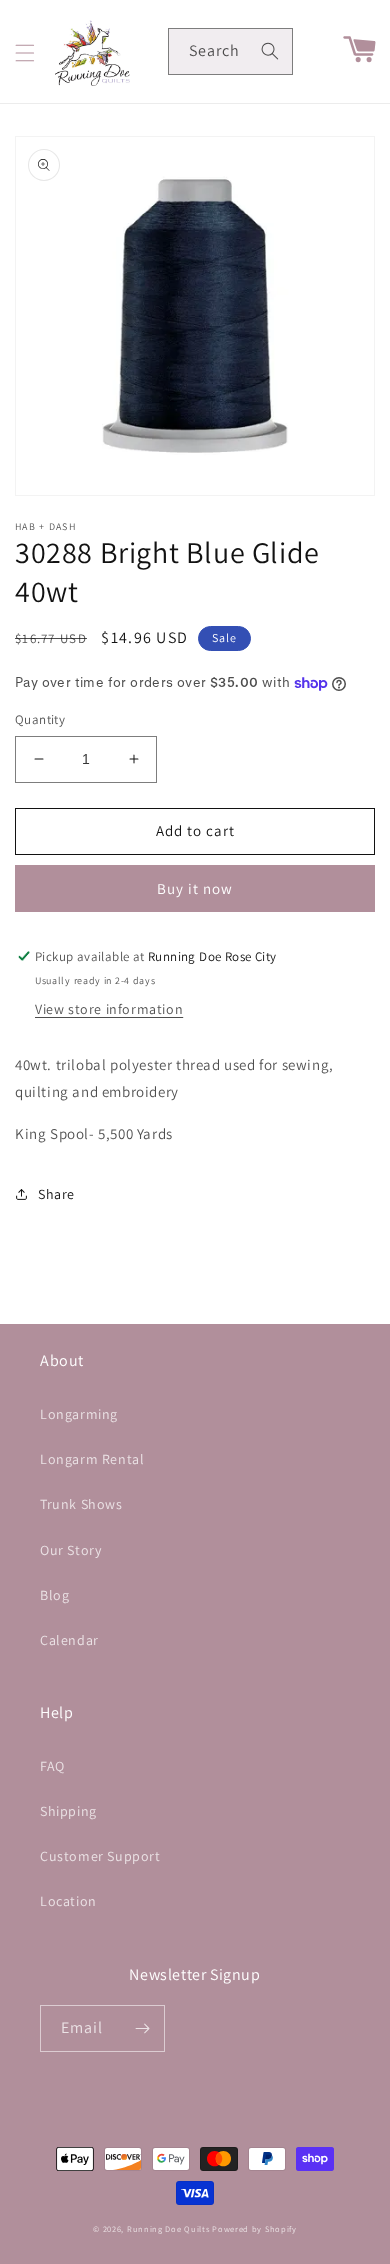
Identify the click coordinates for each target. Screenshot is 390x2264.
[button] (25, 53)
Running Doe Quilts (168, 2228)
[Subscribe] (142, 2028)
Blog (54, 1595)
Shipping (68, 1811)
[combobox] (230, 51)
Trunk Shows (81, 1504)
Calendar (69, 1640)
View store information (109, 1009)
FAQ (52, 1766)
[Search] (270, 51)
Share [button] (56, 1194)
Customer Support (100, 1856)
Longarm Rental (92, 1459)
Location (68, 1901)
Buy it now (195, 888)
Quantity (40, 719)
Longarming (79, 1414)
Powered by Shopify (254, 2228)
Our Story (70, 1550)
